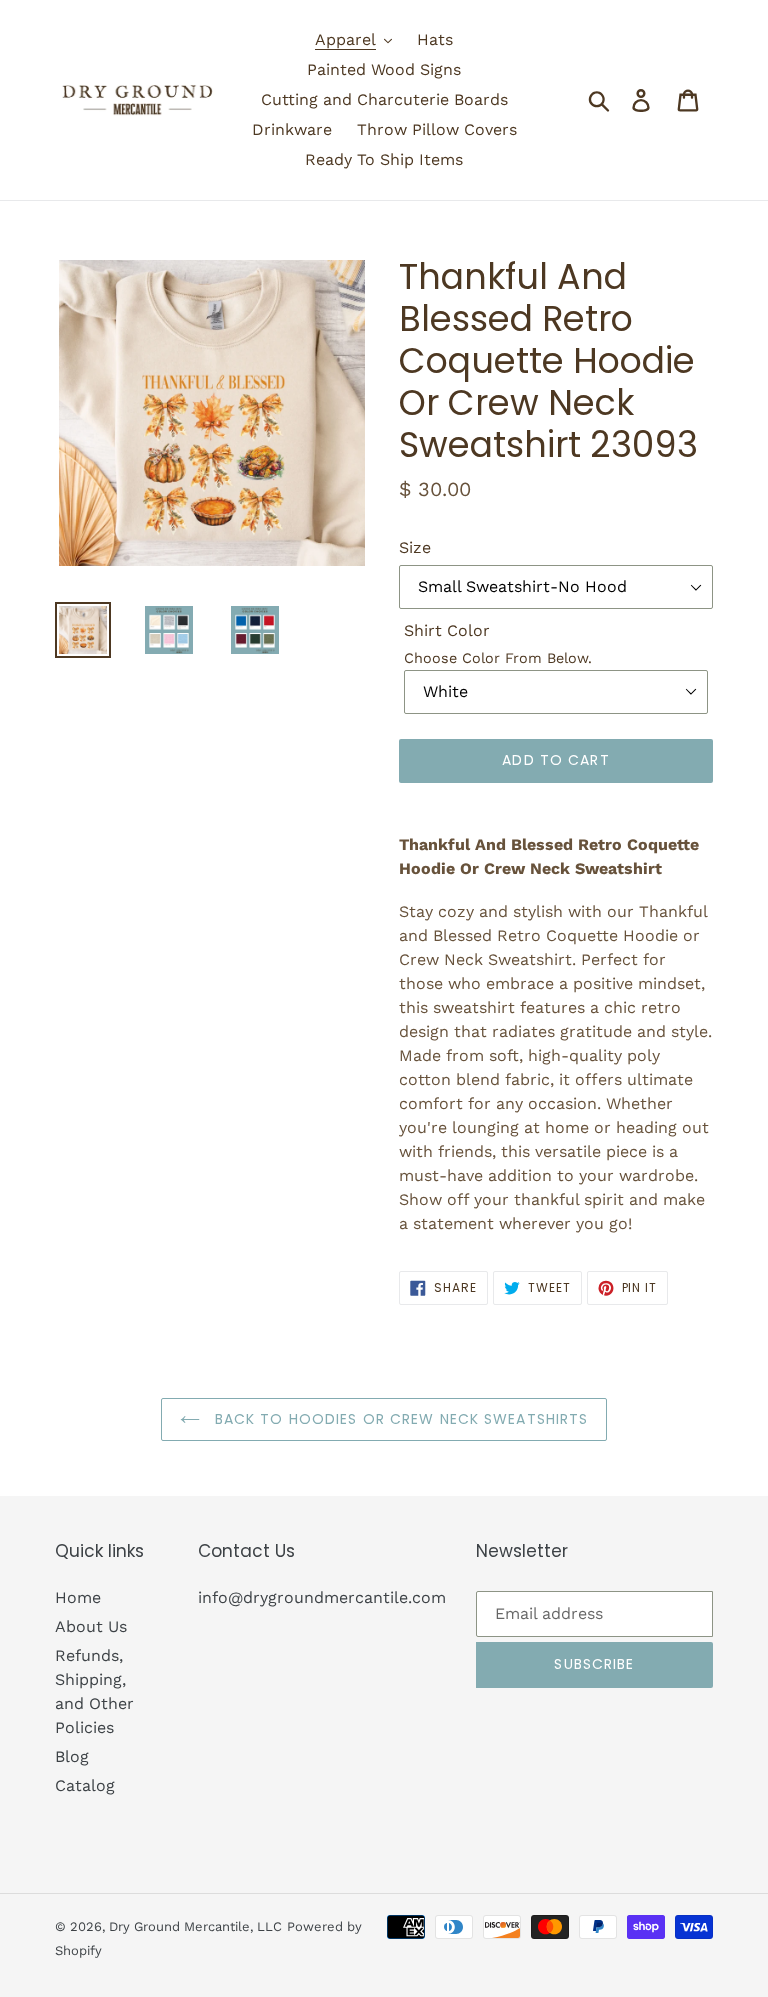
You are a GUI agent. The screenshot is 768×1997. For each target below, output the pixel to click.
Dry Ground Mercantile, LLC (195, 1926)
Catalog (85, 1785)
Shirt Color (447, 630)
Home (78, 1597)
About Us (91, 1626)
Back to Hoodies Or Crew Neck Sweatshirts (399, 1419)
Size (415, 547)
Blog (72, 1756)
